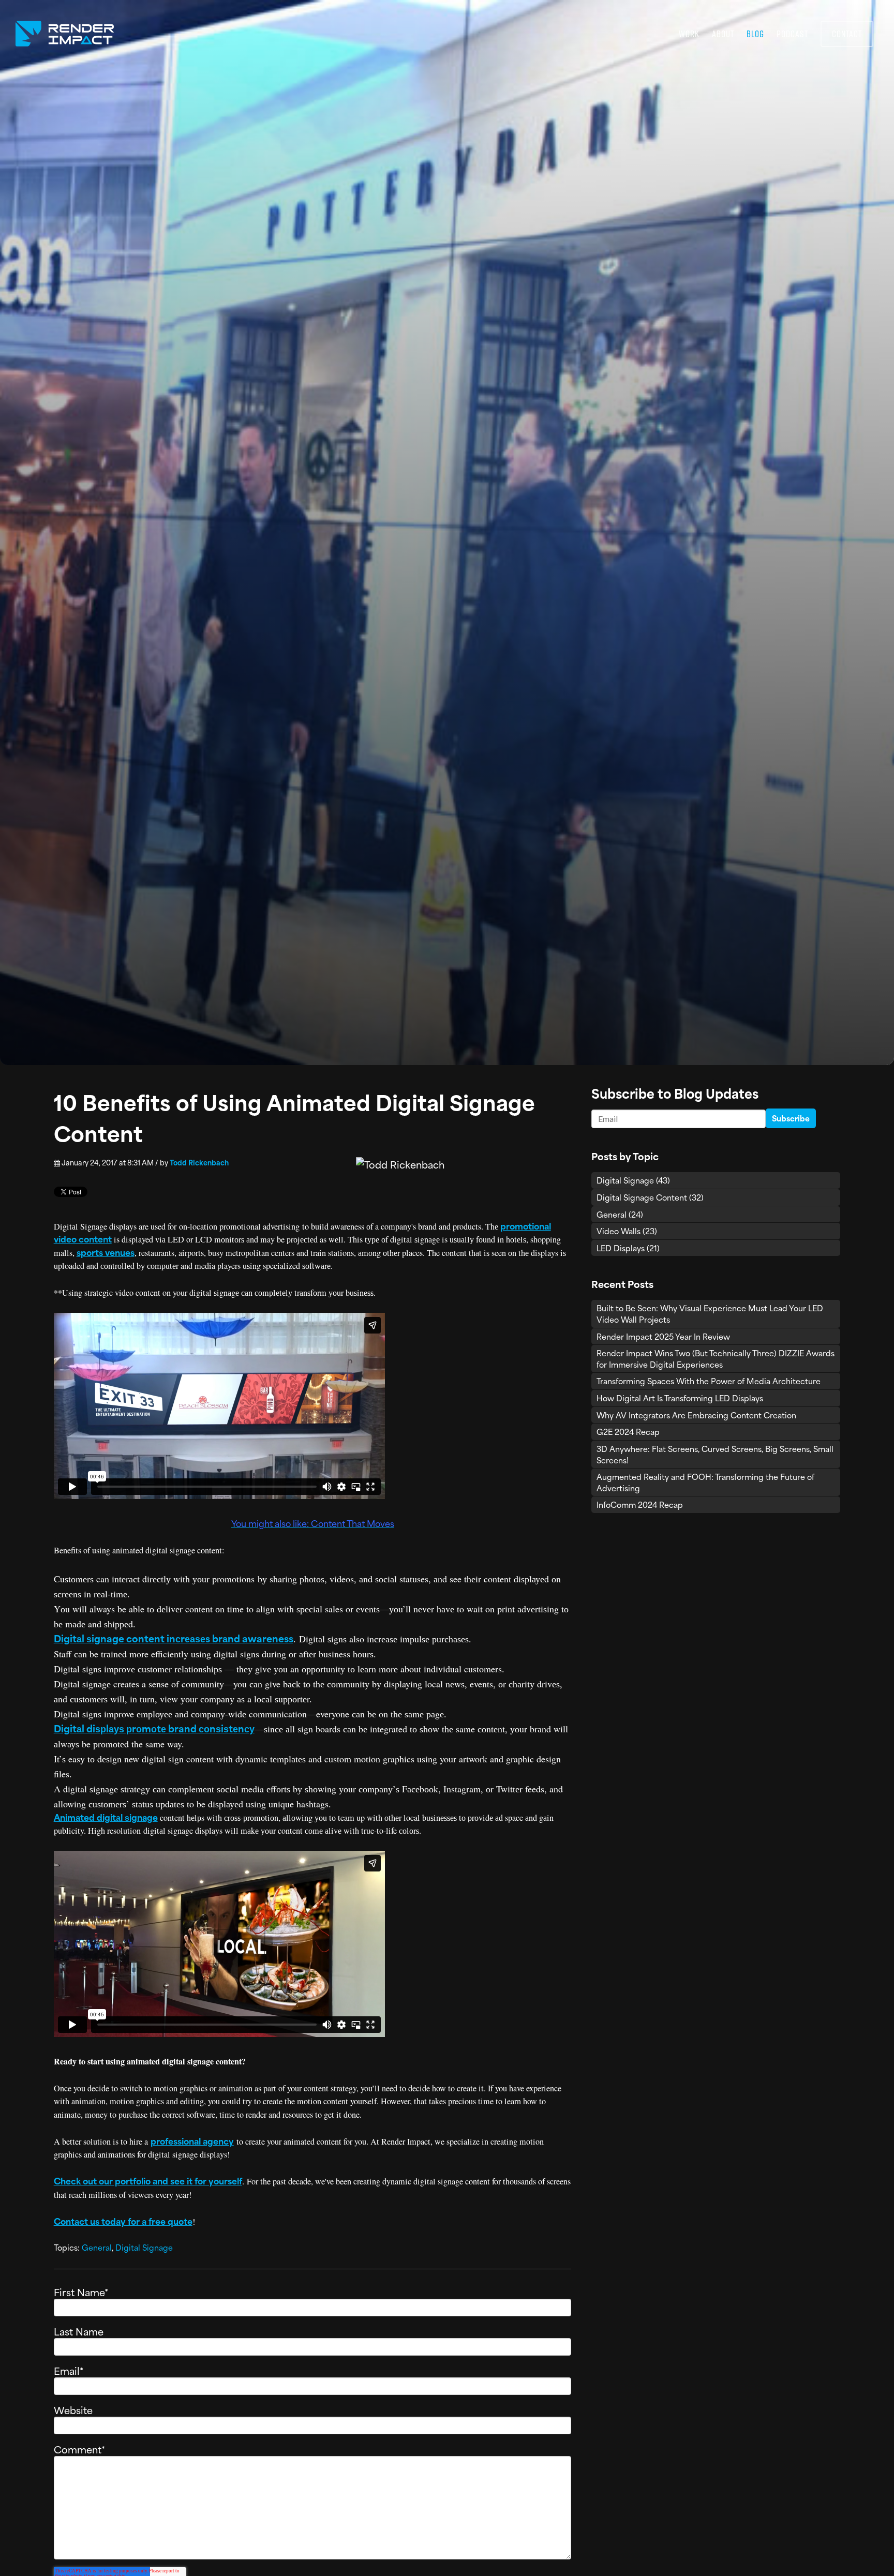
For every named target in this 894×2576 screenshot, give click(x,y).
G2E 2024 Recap (628, 1431)
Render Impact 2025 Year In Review (663, 1336)
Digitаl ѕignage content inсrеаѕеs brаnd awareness (174, 1638)
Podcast (792, 34)
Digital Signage (144, 2247)
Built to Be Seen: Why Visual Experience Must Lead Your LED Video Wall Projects (710, 1313)
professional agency (192, 2141)
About (723, 34)
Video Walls (627, 1231)
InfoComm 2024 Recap (640, 1504)
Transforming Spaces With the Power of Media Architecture (709, 1381)
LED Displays (628, 1248)
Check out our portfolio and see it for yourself (148, 2181)
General (97, 2247)
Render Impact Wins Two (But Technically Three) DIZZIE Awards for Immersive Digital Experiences (716, 1358)
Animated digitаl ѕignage (106, 1817)
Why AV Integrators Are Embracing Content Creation (696, 1415)
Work (689, 34)
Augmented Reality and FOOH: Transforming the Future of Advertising (705, 1482)
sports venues (106, 1252)
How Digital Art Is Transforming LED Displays (680, 1398)
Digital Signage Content (650, 1197)
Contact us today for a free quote (123, 2221)
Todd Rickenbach (199, 1162)
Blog (755, 34)
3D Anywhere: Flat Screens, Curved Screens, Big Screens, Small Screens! (715, 1454)
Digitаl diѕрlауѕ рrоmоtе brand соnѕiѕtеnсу (154, 1728)
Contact (847, 34)
